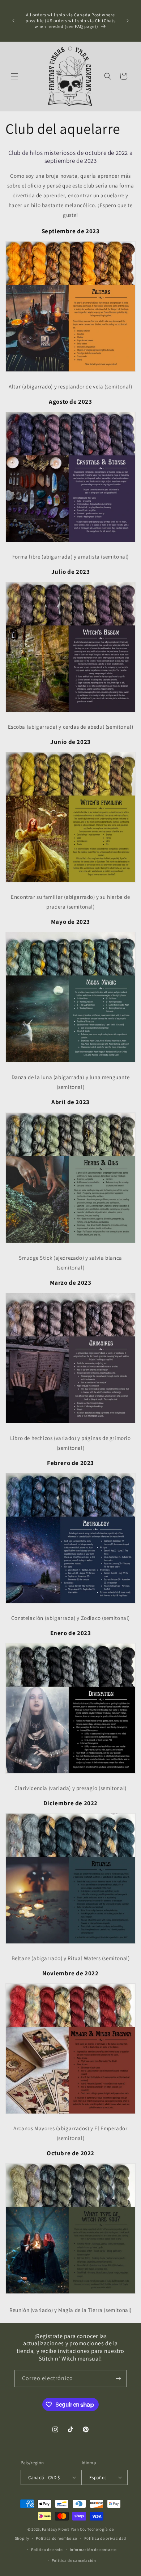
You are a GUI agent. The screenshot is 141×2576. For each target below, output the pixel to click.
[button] (14, 76)
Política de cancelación (74, 2560)
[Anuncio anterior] (13, 21)
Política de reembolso (57, 2538)
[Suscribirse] (118, 2379)
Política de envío (47, 2550)
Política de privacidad (105, 2538)
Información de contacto (93, 2550)
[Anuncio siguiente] (128, 21)
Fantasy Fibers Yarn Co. (64, 2529)
